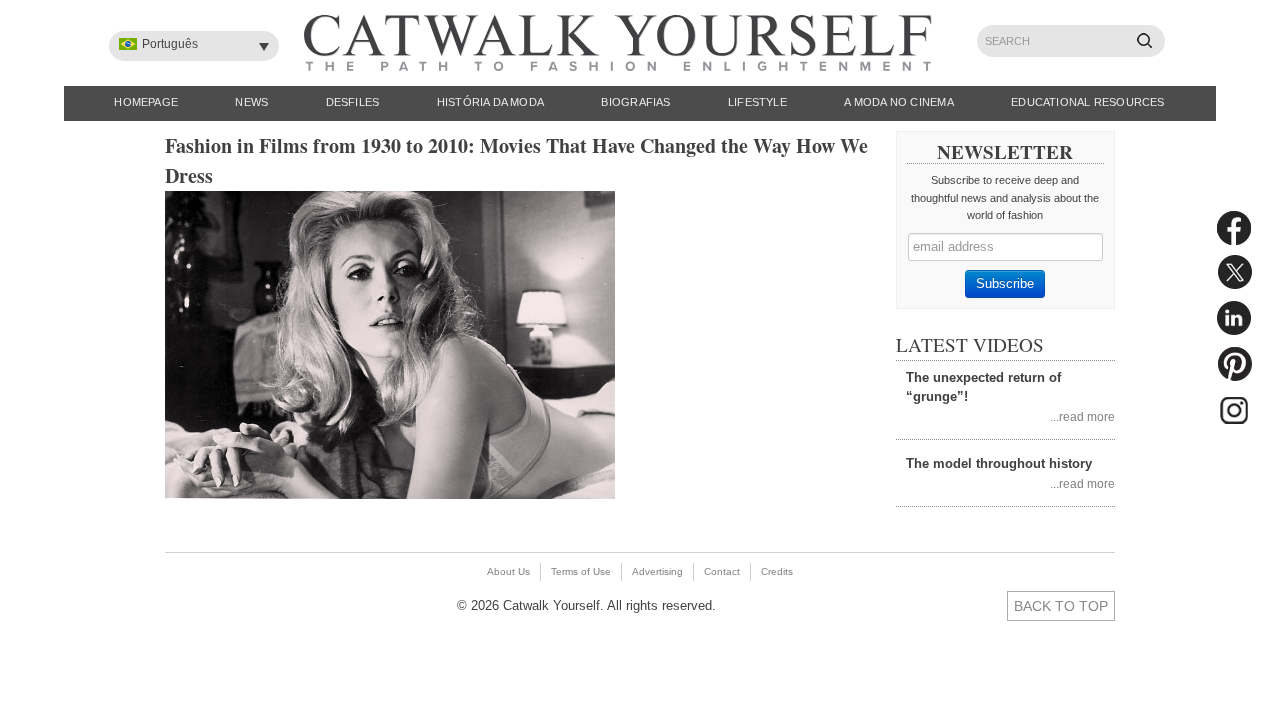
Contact (722, 571)
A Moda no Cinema (899, 102)
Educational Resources (1088, 102)
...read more (1082, 416)
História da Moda (491, 102)
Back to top (1061, 606)
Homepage (146, 102)
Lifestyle (757, 102)
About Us (508, 571)
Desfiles (353, 102)
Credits (777, 571)
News (251, 102)
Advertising (657, 571)
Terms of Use (581, 571)
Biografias (635, 102)
